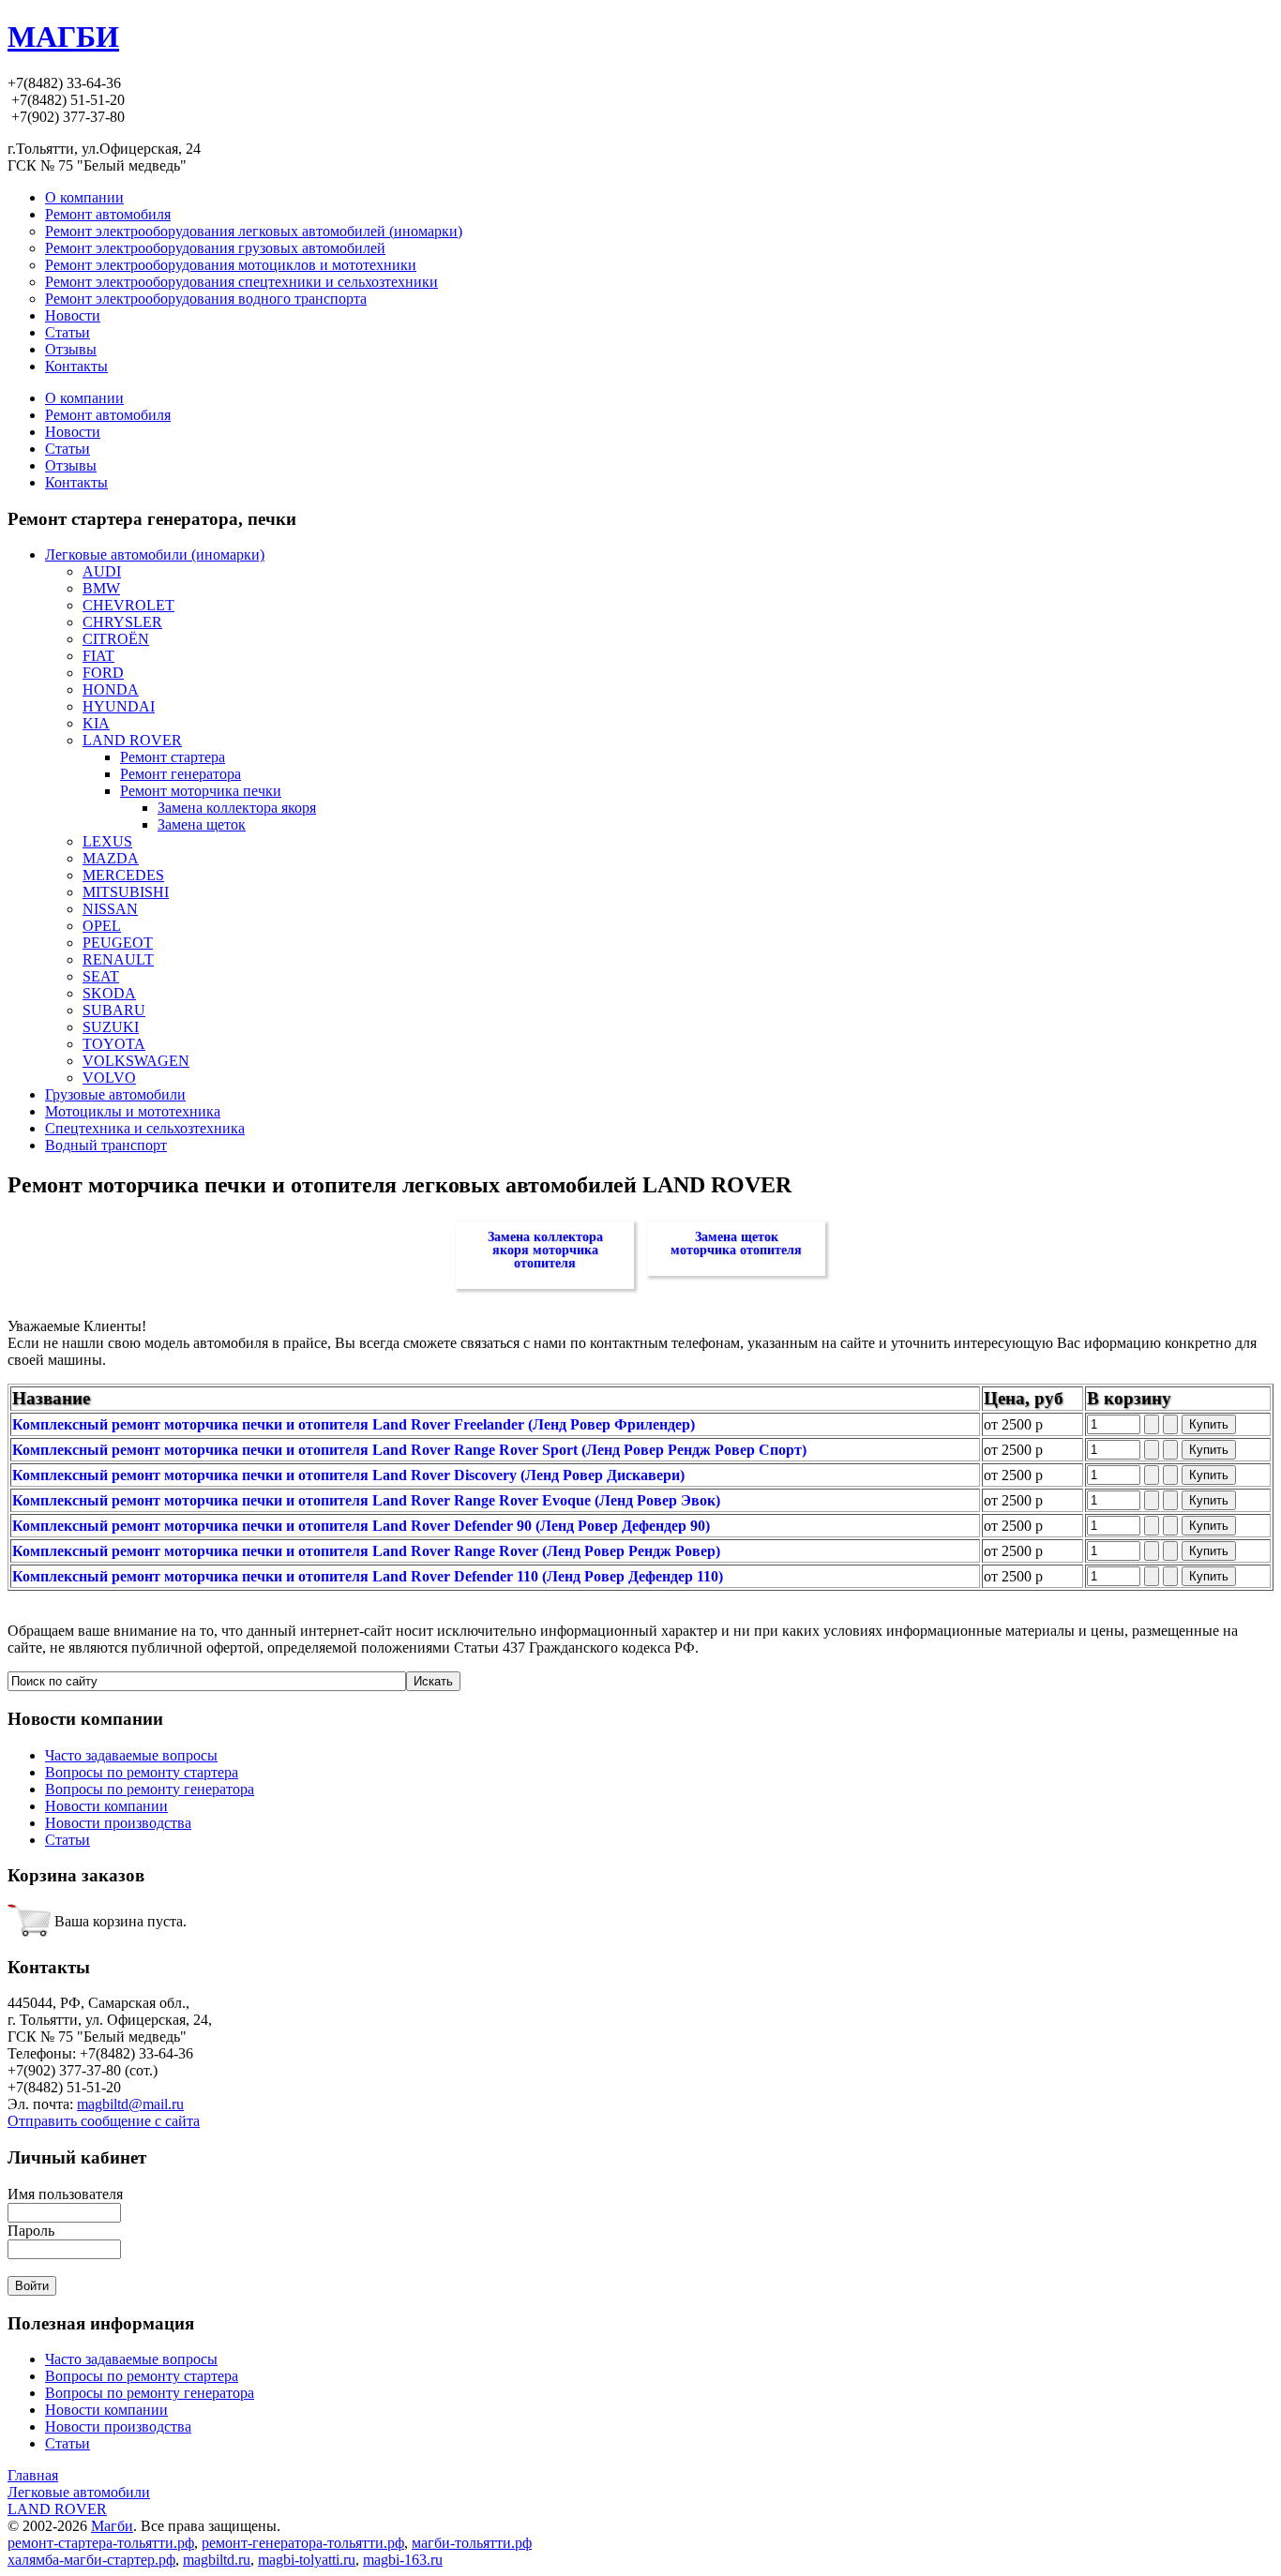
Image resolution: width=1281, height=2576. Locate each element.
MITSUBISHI (126, 892)
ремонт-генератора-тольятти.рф (303, 2543)
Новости (73, 432)
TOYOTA (114, 1044)
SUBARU (114, 1010)
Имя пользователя (65, 2194)
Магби (112, 2526)
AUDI (102, 571)
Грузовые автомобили (115, 1094)
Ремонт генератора (181, 774)
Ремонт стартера (173, 757)
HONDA (111, 689)
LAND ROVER (132, 740)
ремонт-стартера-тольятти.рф (101, 2543)
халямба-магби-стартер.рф (91, 2560)
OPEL (102, 926)
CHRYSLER (122, 622)
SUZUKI (111, 1027)
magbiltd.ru (217, 2560)
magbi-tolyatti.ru (307, 2560)
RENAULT (118, 959)
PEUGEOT (118, 943)
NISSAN (110, 909)
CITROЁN (116, 639)
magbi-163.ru (403, 2560)
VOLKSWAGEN (136, 1061)
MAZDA (111, 858)
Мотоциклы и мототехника (133, 1111)
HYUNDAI (119, 706)
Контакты (76, 482)
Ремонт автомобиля (108, 415)
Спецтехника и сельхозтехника (145, 1128)
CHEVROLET (128, 605)
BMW (101, 588)
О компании (84, 398)
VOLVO (109, 1078)
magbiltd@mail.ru (130, 2104)
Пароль (31, 2231)
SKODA (109, 993)
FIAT (98, 656)
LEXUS (107, 841)
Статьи (68, 449)
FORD (103, 673)
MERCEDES (123, 875)
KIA (96, 723)
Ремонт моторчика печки (201, 791)
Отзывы (71, 465)
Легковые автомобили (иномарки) (155, 554)
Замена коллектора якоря (237, 808)
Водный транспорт (106, 1145)
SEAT (101, 976)
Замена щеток (202, 824)
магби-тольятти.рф (472, 2543)
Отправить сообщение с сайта (104, 2121)
